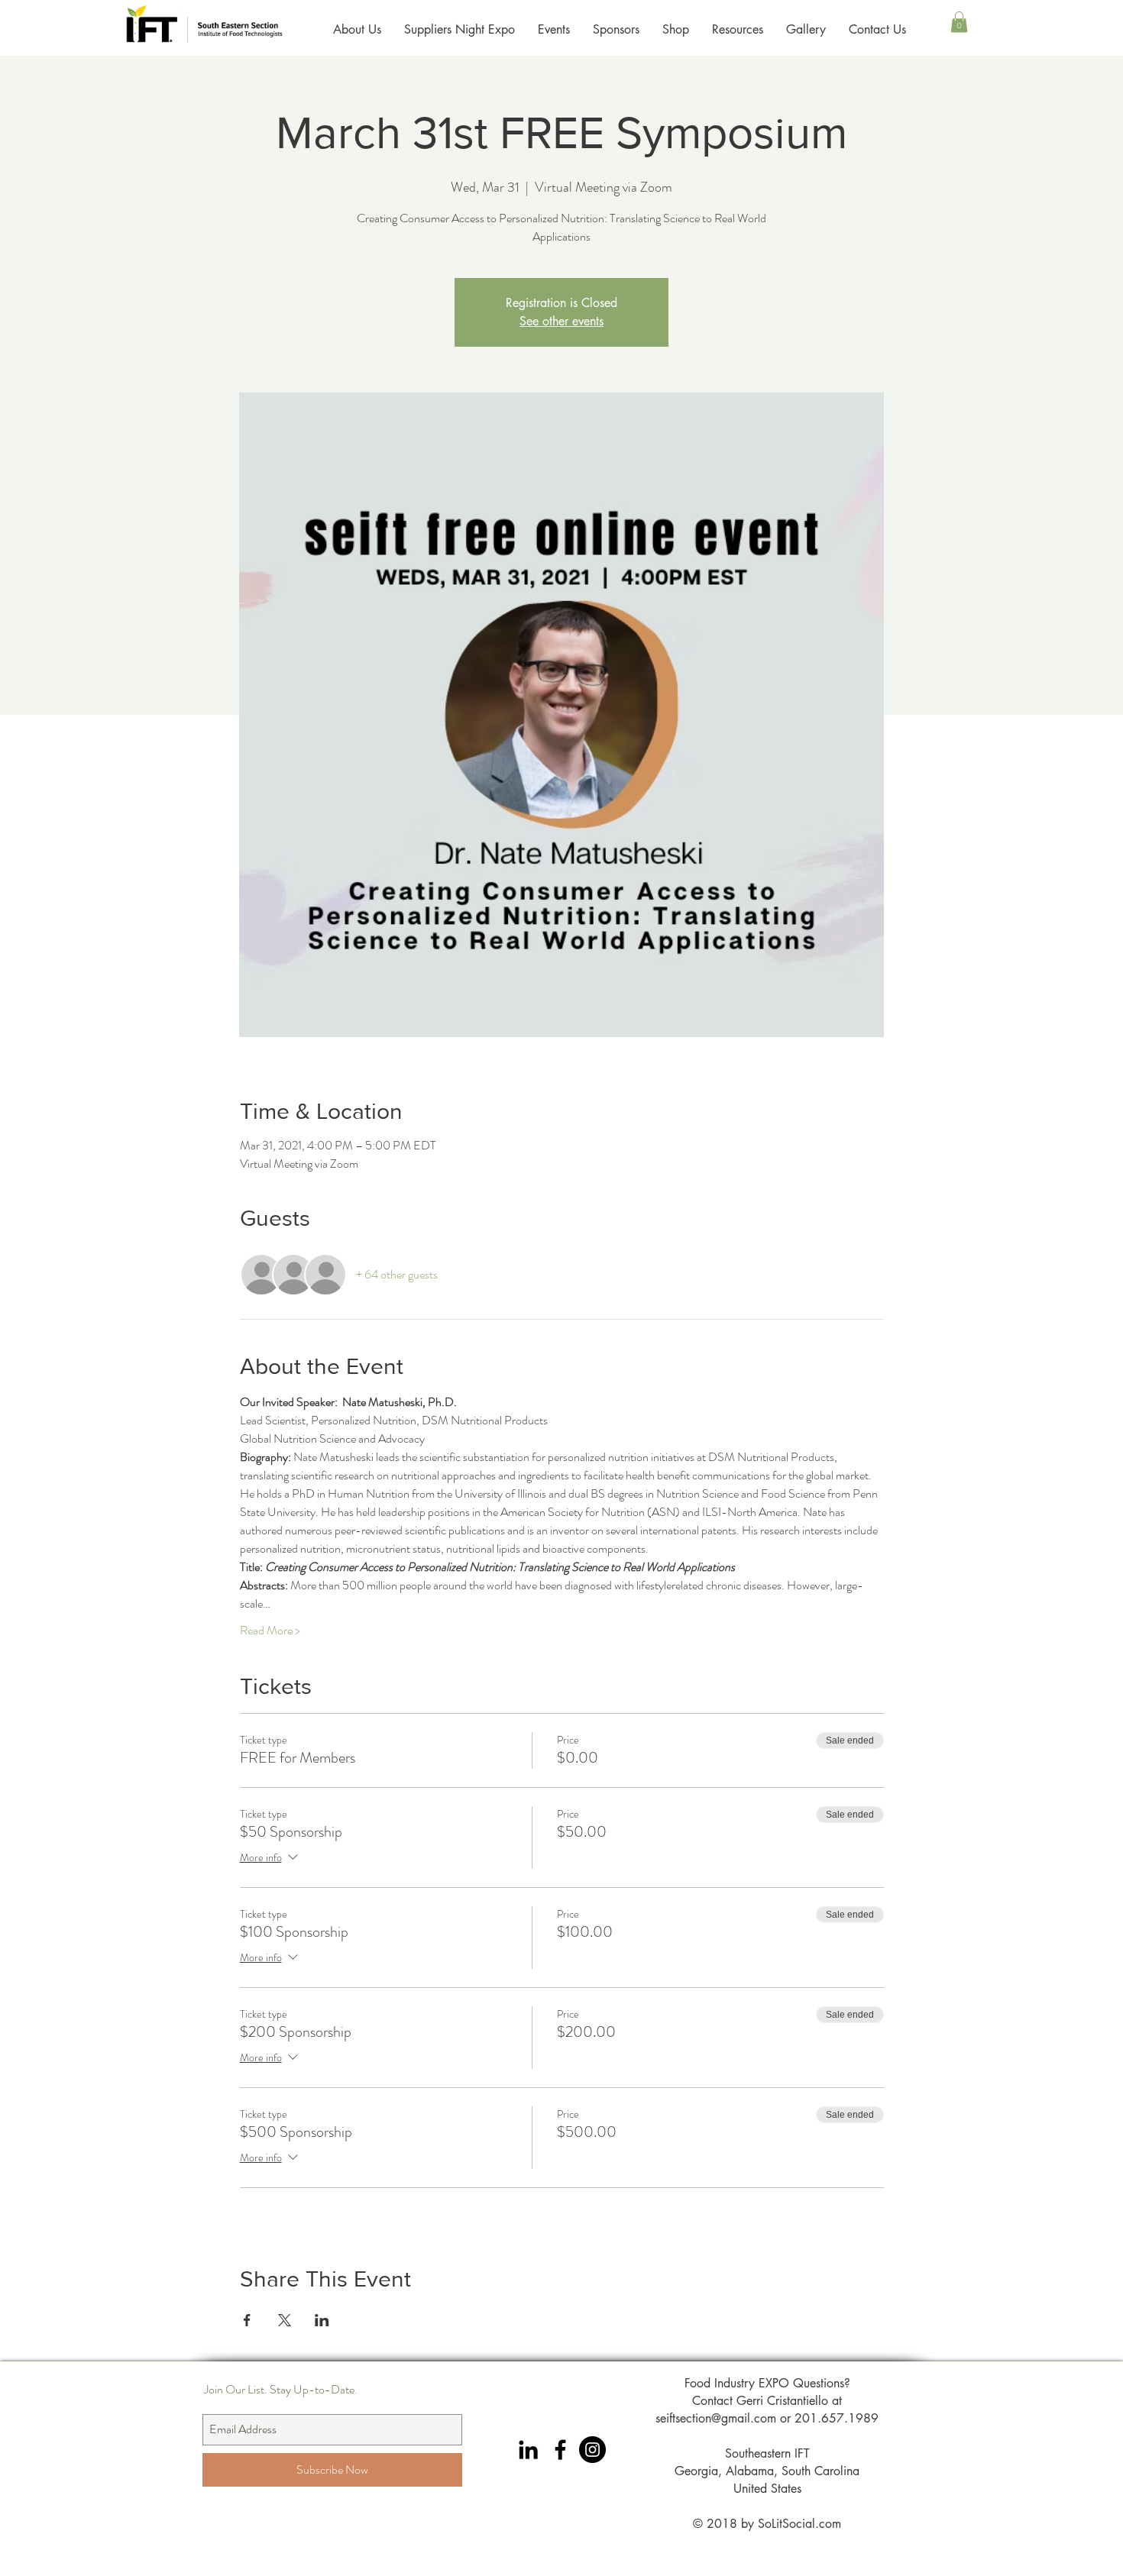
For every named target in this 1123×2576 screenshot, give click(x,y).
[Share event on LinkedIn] (322, 2320)
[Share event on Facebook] (247, 2320)
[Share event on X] (285, 2320)
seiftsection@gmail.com (716, 2418)
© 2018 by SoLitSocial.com (767, 2524)
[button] (959, 22)
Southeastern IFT (767, 2453)
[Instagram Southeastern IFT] (592, 2450)
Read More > (270, 1631)
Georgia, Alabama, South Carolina (767, 2471)
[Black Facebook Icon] (560, 2450)
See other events (561, 321)
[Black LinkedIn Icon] (528, 2450)
